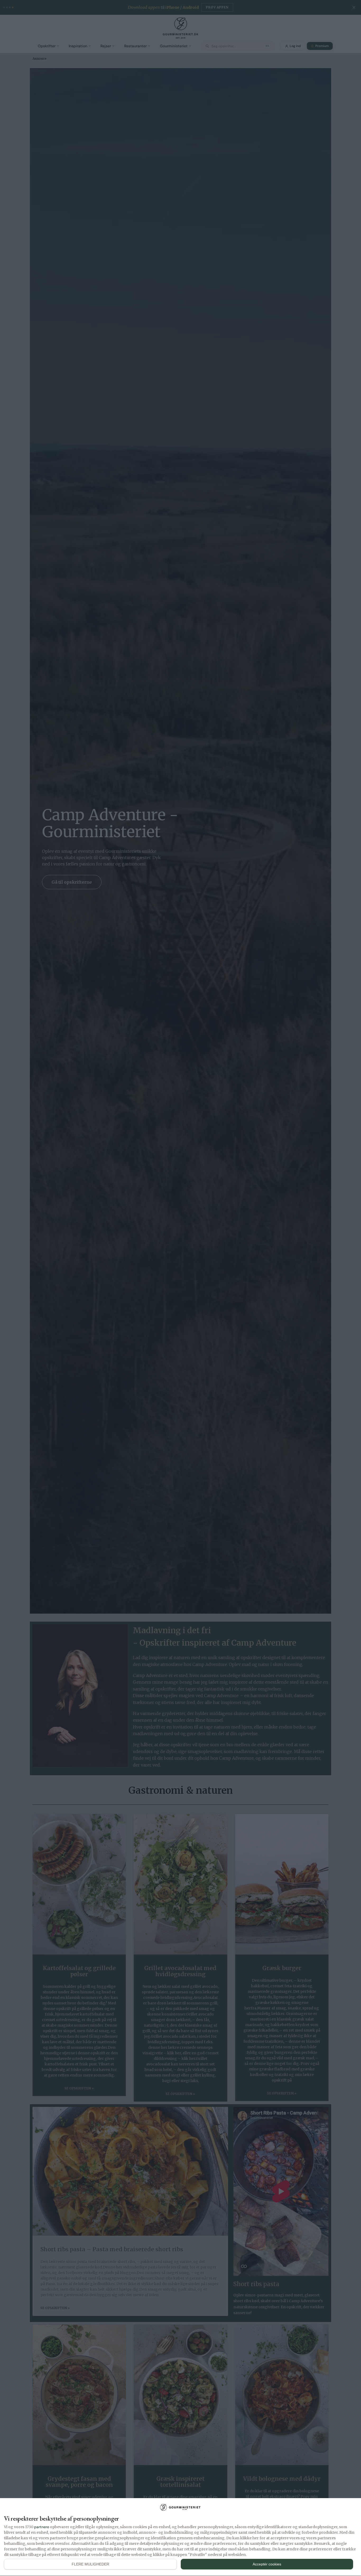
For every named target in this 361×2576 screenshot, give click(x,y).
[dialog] (181, 2537)
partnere (42, 2527)
